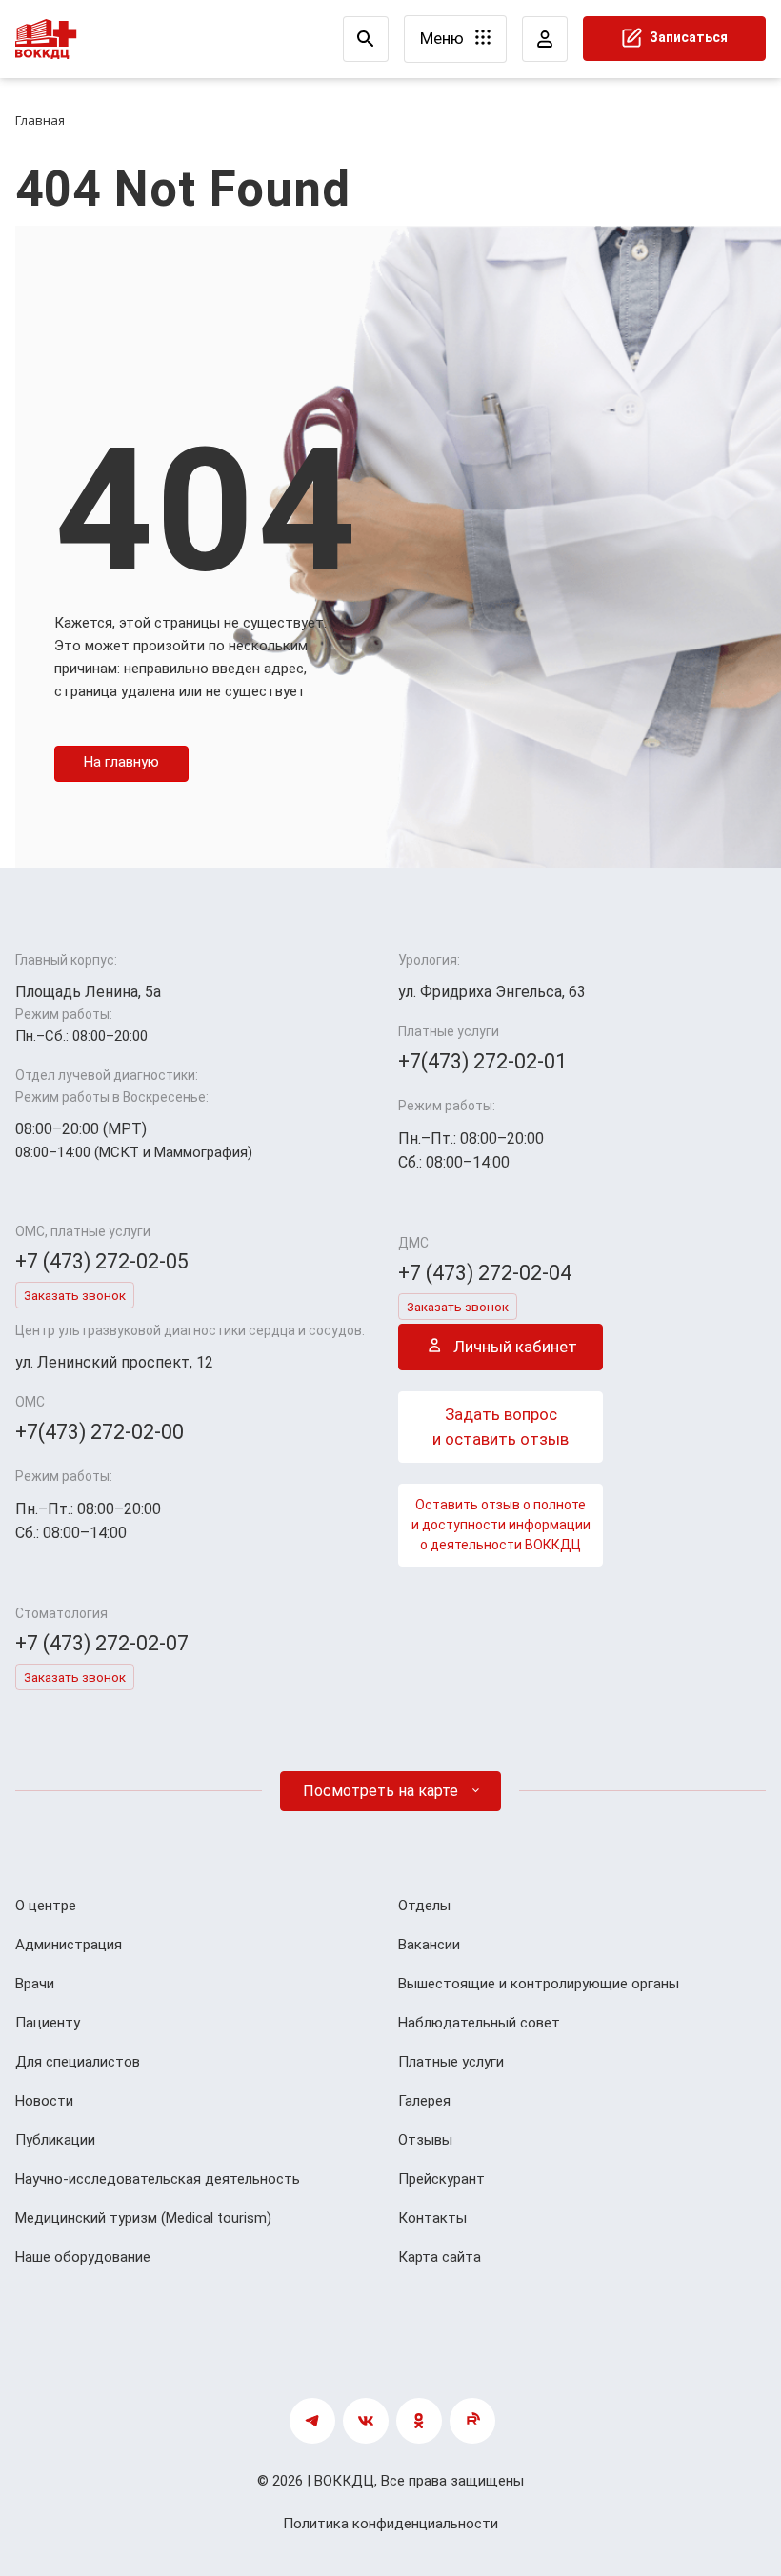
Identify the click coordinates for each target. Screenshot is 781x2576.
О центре (46, 1906)
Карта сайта (440, 2257)
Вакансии (429, 1945)
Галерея (424, 2101)
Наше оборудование (83, 2257)
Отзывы (425, 2140)
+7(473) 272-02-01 (482, 1061)
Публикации (55, 2140)
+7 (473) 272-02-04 (485, 1273)
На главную (121, 762)
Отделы (424, 1906)
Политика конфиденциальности (390, 2524)
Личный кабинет (513, 1347)
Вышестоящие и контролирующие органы (539, 1984)
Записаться (687, 37)
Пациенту (48, 2023)
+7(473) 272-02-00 (100, 1432)
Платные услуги (451, 2062)
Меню (444, 38)
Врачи (35, 1984)
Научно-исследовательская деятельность (158, 2179)
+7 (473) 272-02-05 (102, 1261)
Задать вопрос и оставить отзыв (501, 1427)
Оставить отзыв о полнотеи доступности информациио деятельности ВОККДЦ (501, 1525)
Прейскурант (441, 2179)
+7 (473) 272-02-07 (102, 1643)
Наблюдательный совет (479, 2023)
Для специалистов (78, 2062)
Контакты (432, 2218)
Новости (44, 2101)
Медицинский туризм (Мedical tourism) (143, 2218)
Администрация (69, 1945)
